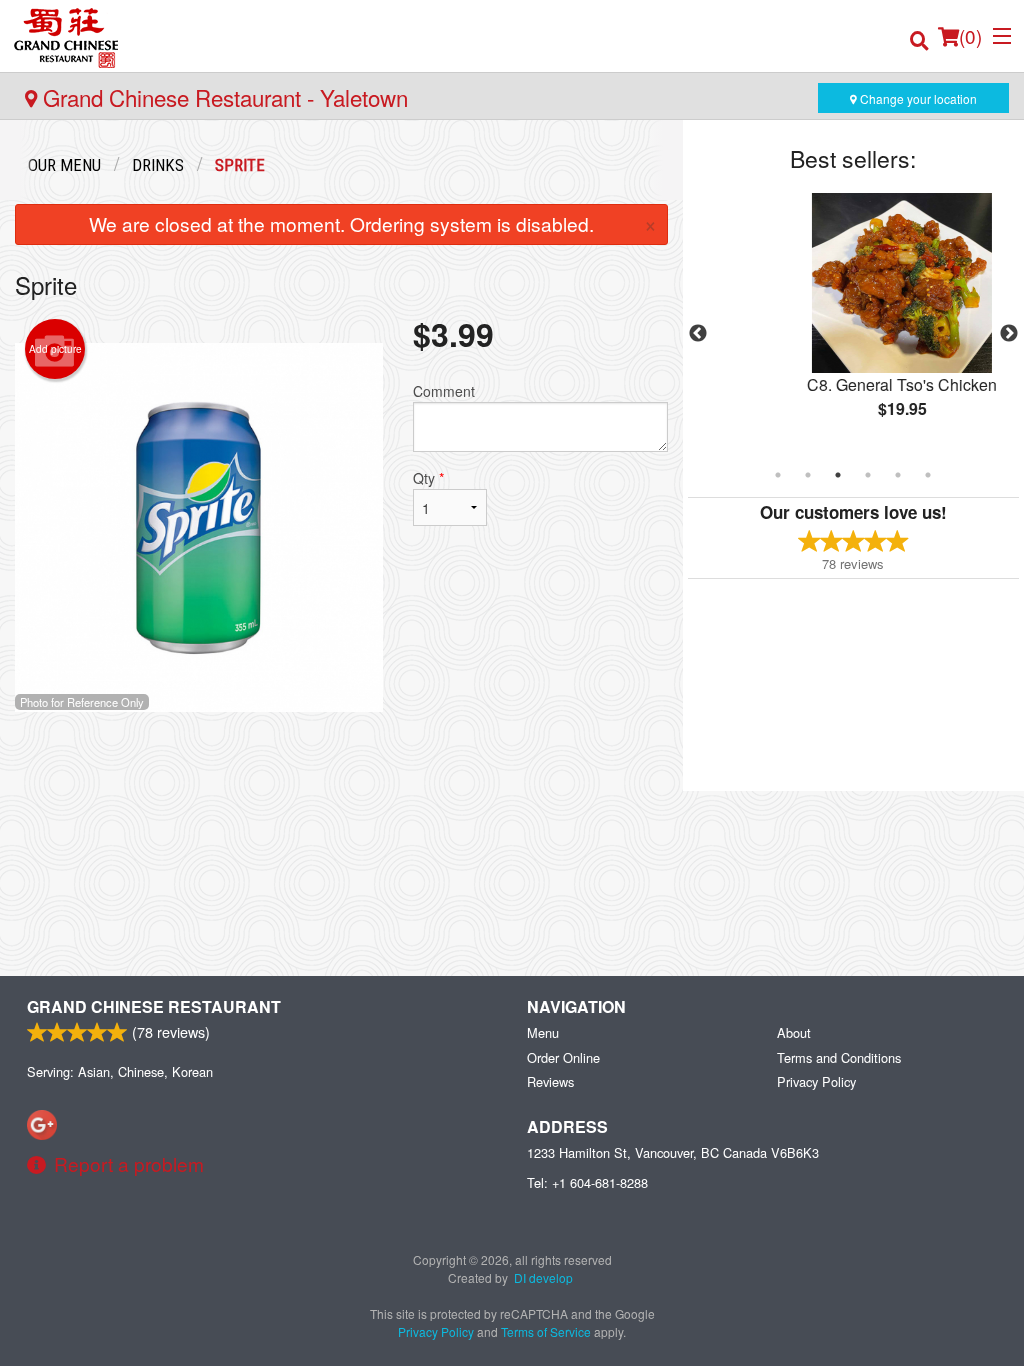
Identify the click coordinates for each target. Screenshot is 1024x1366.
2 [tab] (808, 475)
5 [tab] (898, 475)
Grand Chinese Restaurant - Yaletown (222, 97)
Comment (444, 391)
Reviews (550, 1081)
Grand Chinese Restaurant (154, 1006)
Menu (543, 1032)
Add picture (55, 349)
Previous (698, 334)
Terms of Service (546, 1331)
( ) (970, 35)
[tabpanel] (853, 322)
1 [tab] (778, 475)
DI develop (543, 1277)
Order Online (563, 1057)
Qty (428, 478)
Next (1009, 334)
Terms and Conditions (839, 1057)
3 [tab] (838, 475)
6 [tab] (928, 475)
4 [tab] (868, 475)
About (794, 1032)
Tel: (587, 1182)
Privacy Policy (816, 1081)
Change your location (917, 98)
